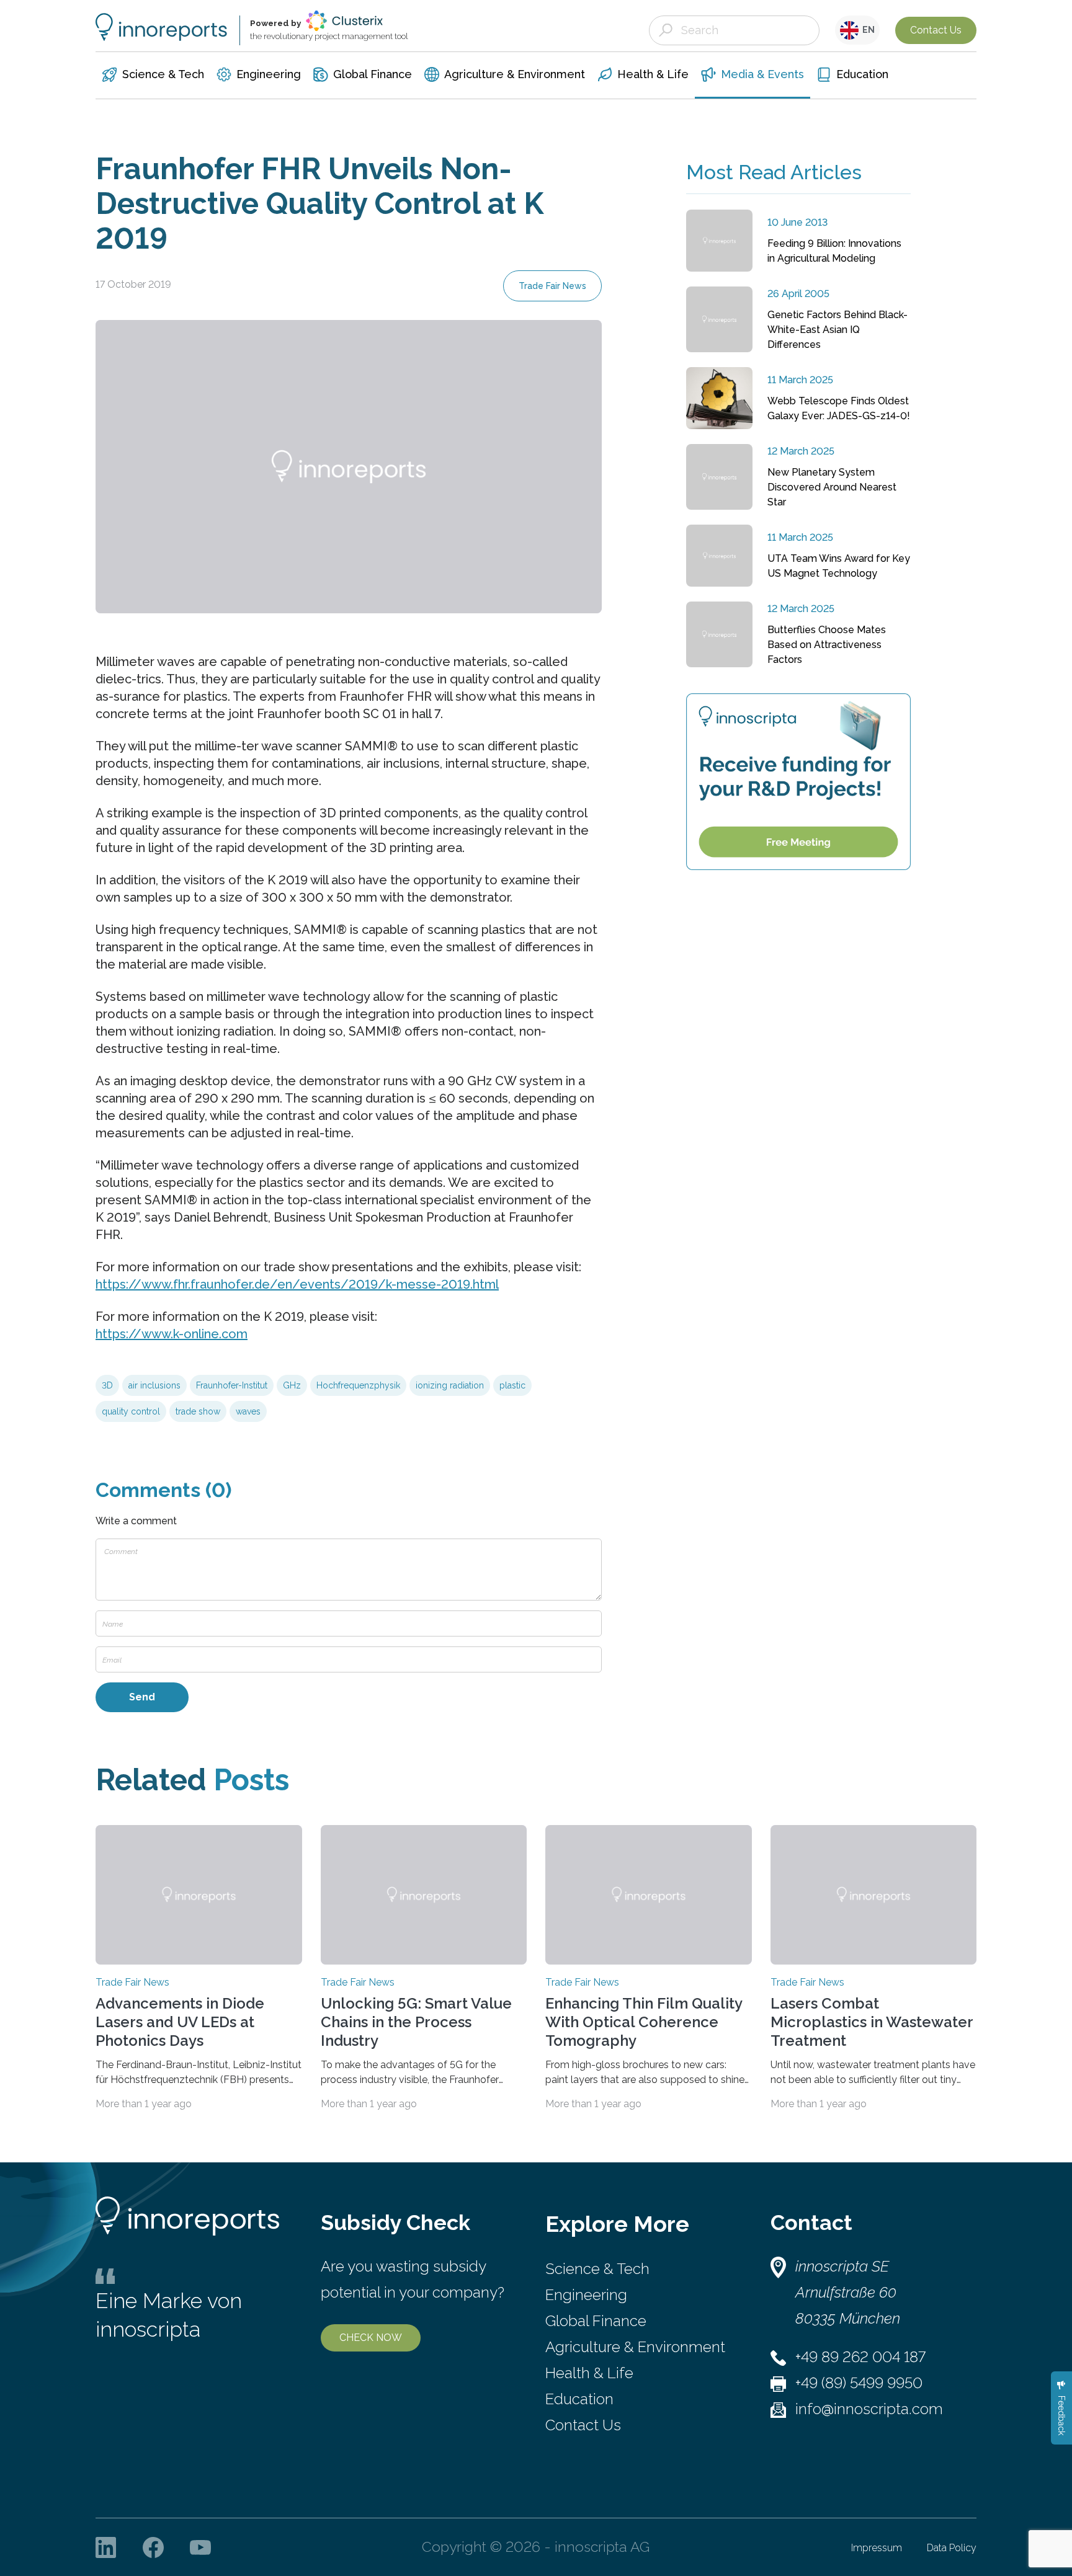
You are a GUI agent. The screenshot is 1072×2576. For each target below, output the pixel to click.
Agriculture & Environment (635, 2347)
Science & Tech (597, 2269)
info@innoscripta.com (869, 2409)
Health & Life (589, 2373)
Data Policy (952, 2548)
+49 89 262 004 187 (860, 2357)
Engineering (586, 2295)
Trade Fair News (552, 286)
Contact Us (936, 30)
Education (579, 2399)
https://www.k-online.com (172, 1334)
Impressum (877, 2548)
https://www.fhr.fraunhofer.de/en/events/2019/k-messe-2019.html (297, 1284)
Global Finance (596, 2321)
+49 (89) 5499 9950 (859, 2383)
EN (867, 30)
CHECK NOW (371, 2338)
